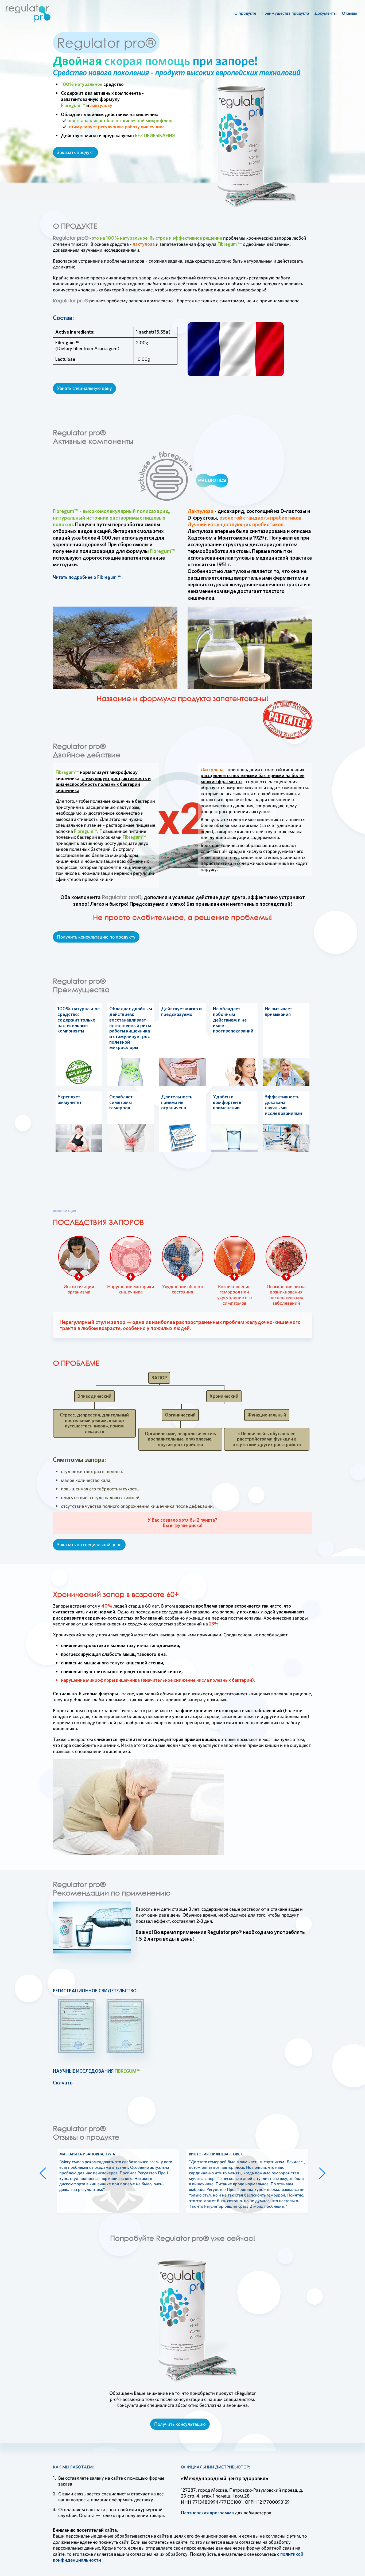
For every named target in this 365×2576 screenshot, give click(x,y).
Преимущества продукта (285, 13)
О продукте (245, 13)
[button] (43, 2173)
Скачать (63, 2083)
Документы (326, 13)
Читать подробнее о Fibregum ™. (88, 577)
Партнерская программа (207, 2513)
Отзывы (350, 13)
